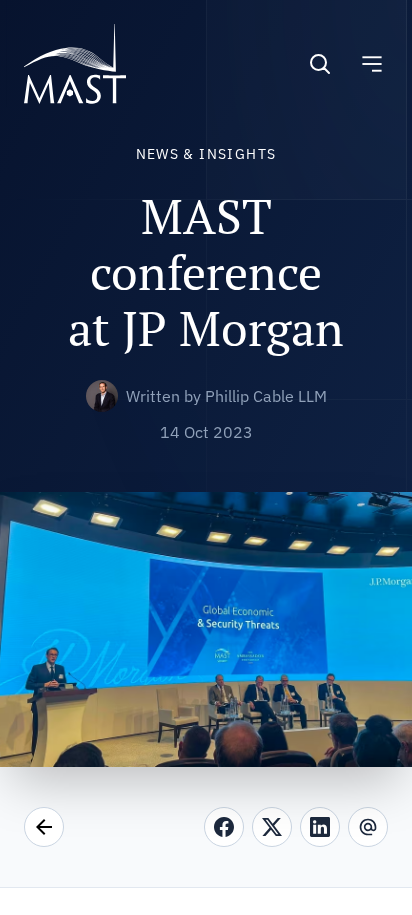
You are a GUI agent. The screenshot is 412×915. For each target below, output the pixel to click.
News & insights (206, 154)
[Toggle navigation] (372, 64)
